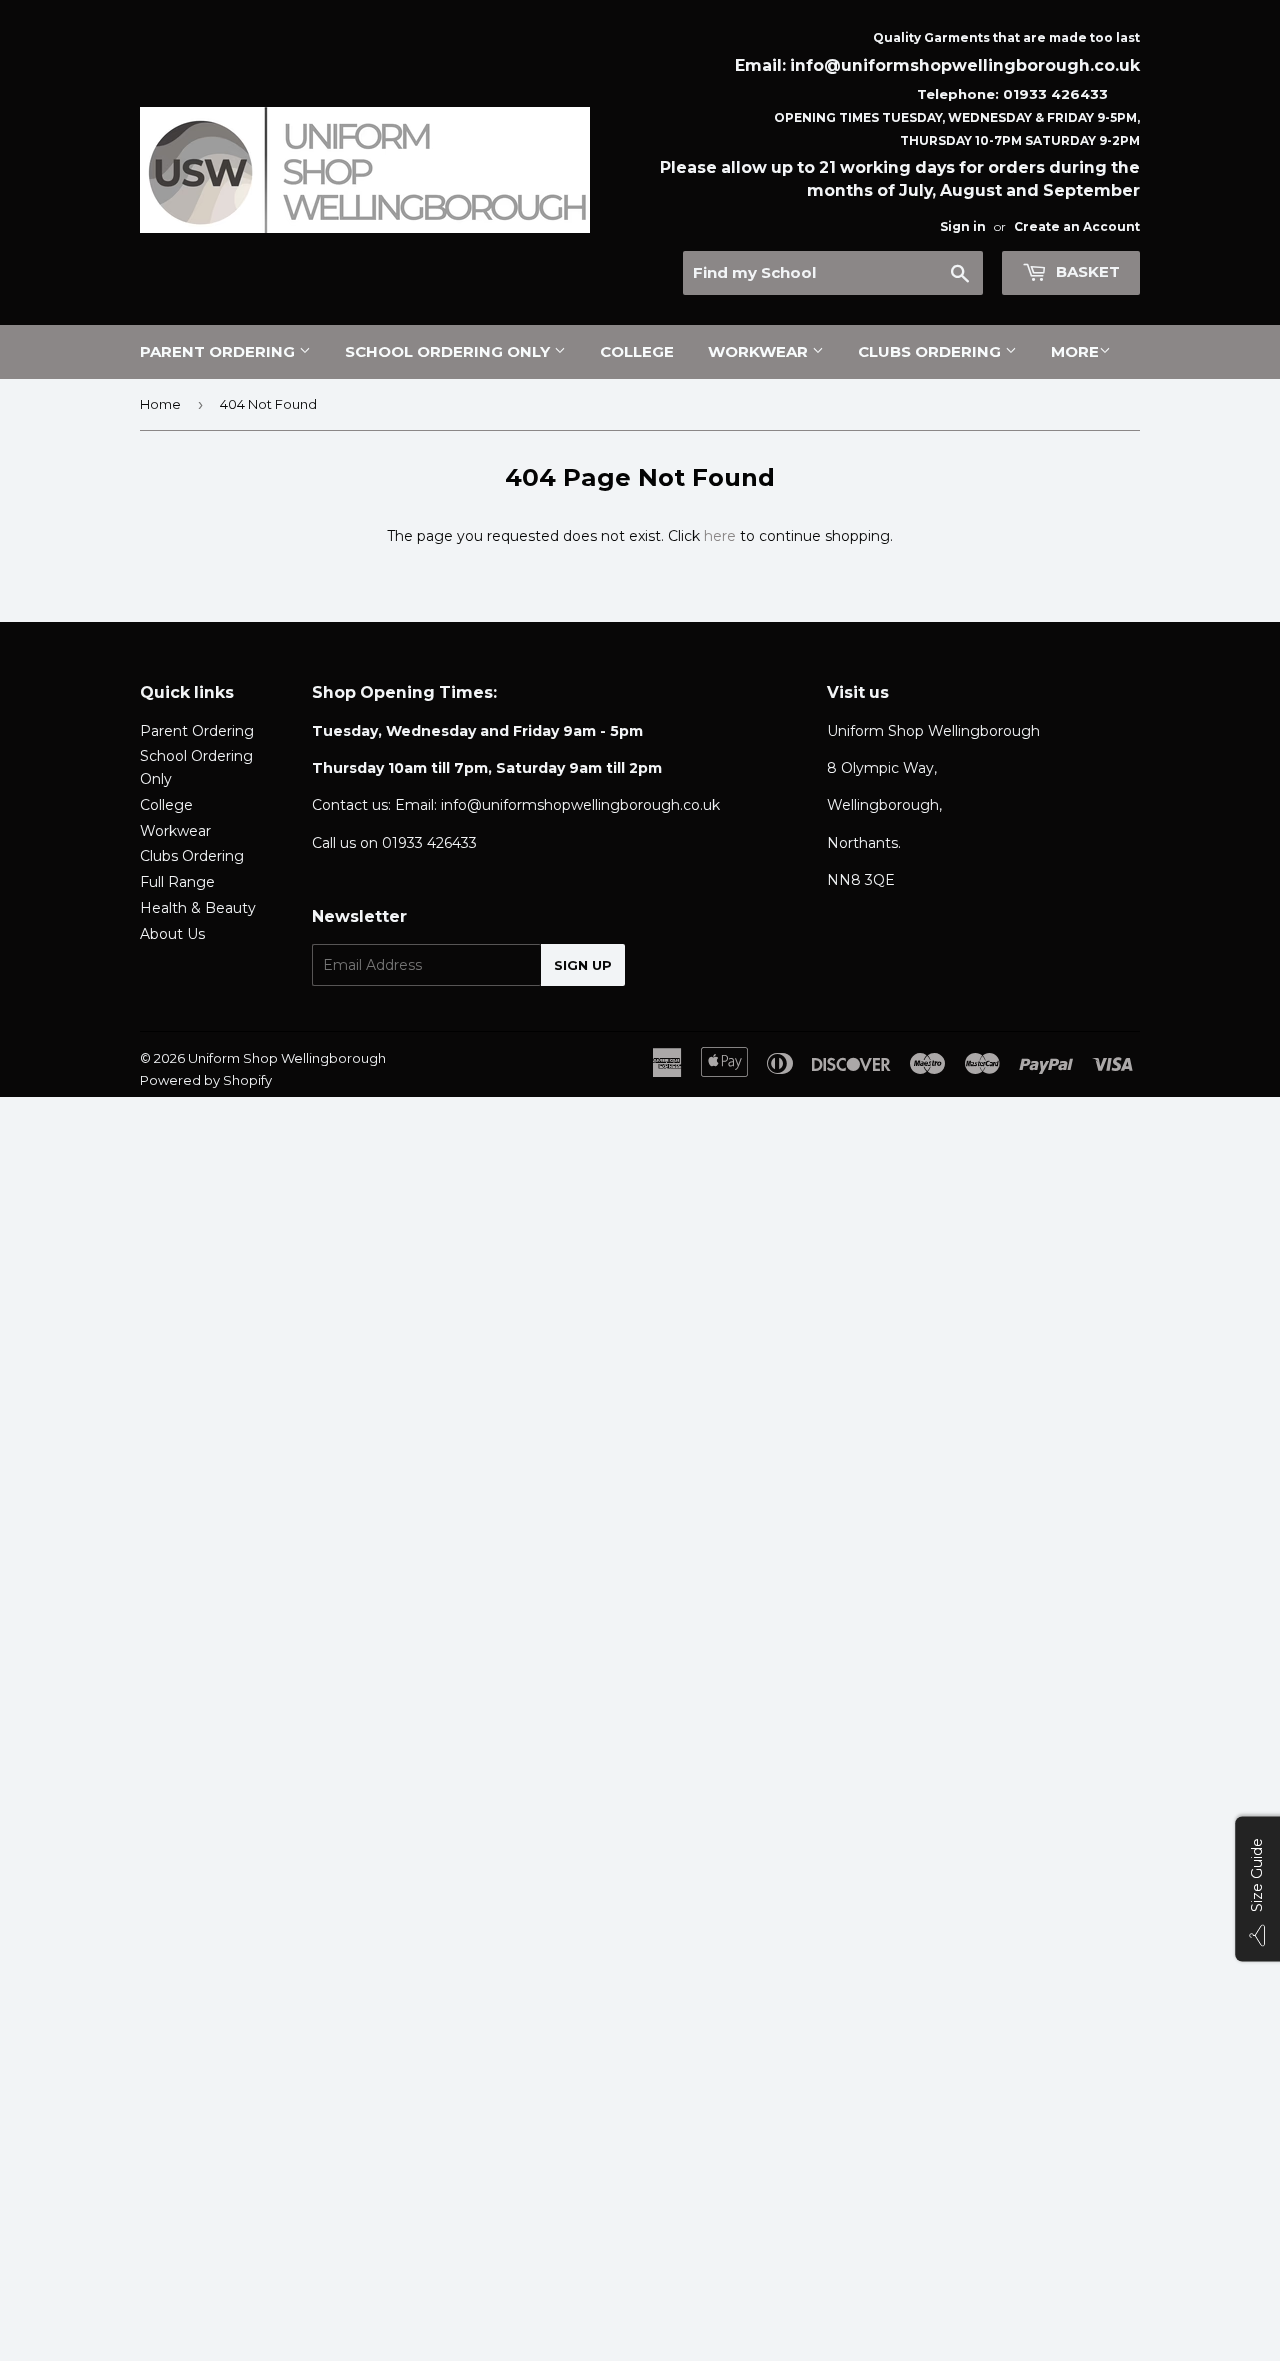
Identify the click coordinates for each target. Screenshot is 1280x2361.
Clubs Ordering (931, 351)
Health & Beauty (198, 908)
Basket (1086, 271)
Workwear (760, 351)
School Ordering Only (449, 351)
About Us (172, 934)
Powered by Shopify (206, 1080)
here (720, 536)
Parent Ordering (219, 351)
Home (160, 404)
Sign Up (583, 965)
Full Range (177, 882)
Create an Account (1077, 226)
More (1075, 351)
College (637, 351)
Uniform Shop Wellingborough (287, 1058)
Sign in (963, 226)
